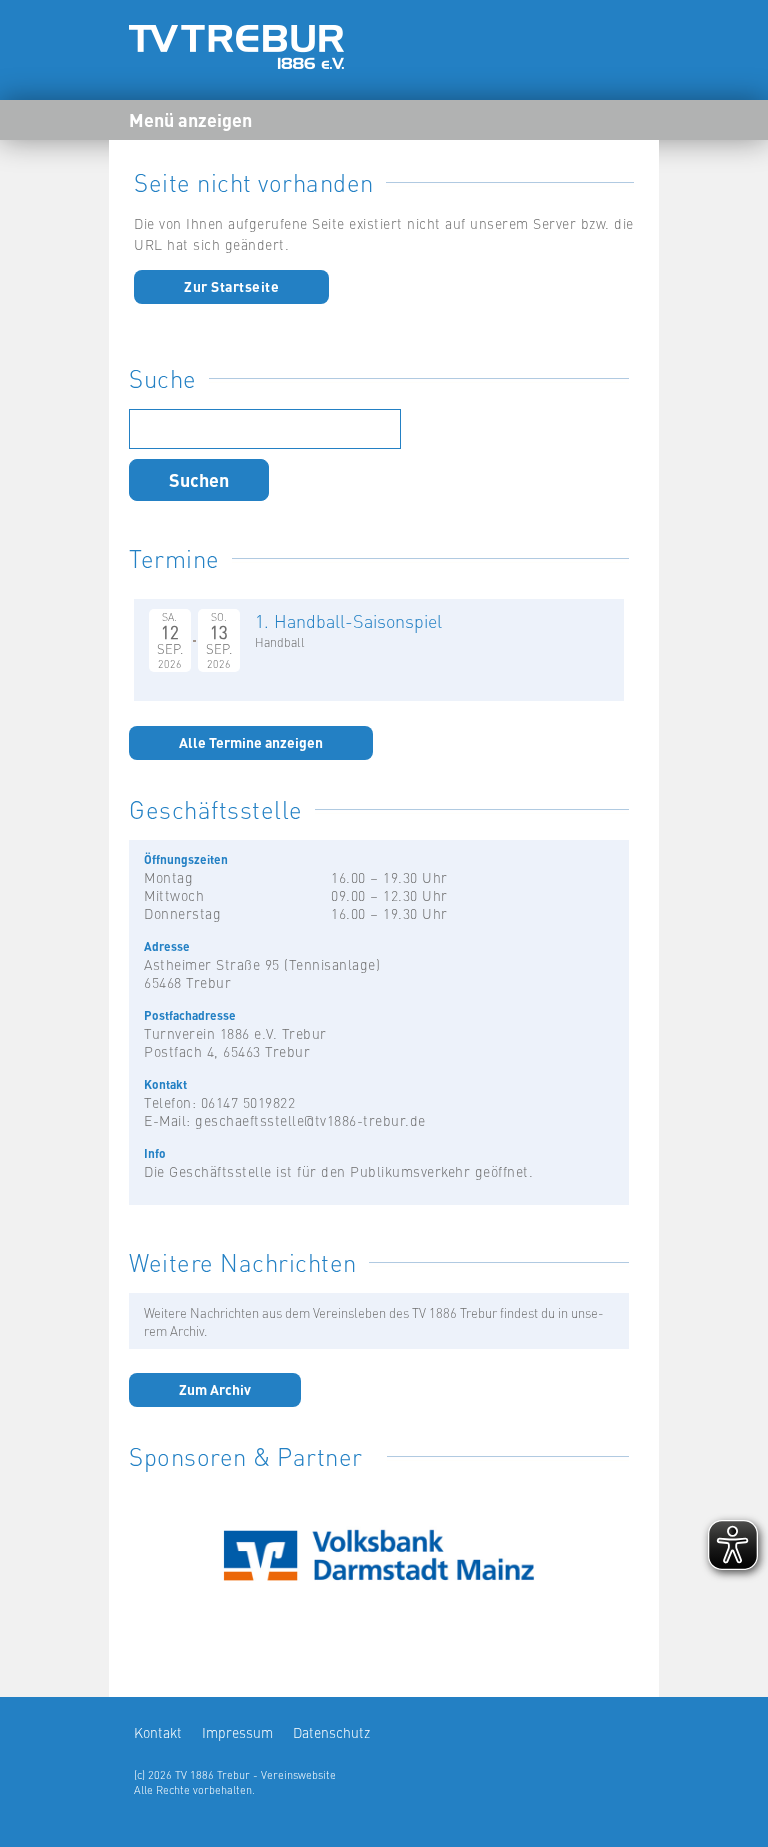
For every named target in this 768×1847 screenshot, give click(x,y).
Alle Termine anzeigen (251, 742)
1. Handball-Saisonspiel (348, 620)
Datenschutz (331, 1732)
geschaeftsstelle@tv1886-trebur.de (310, 1120)
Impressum (237, 1732)
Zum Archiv (215, 1389)
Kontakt (158, 1732)
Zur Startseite (231, 286)
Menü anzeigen (190, 119)
